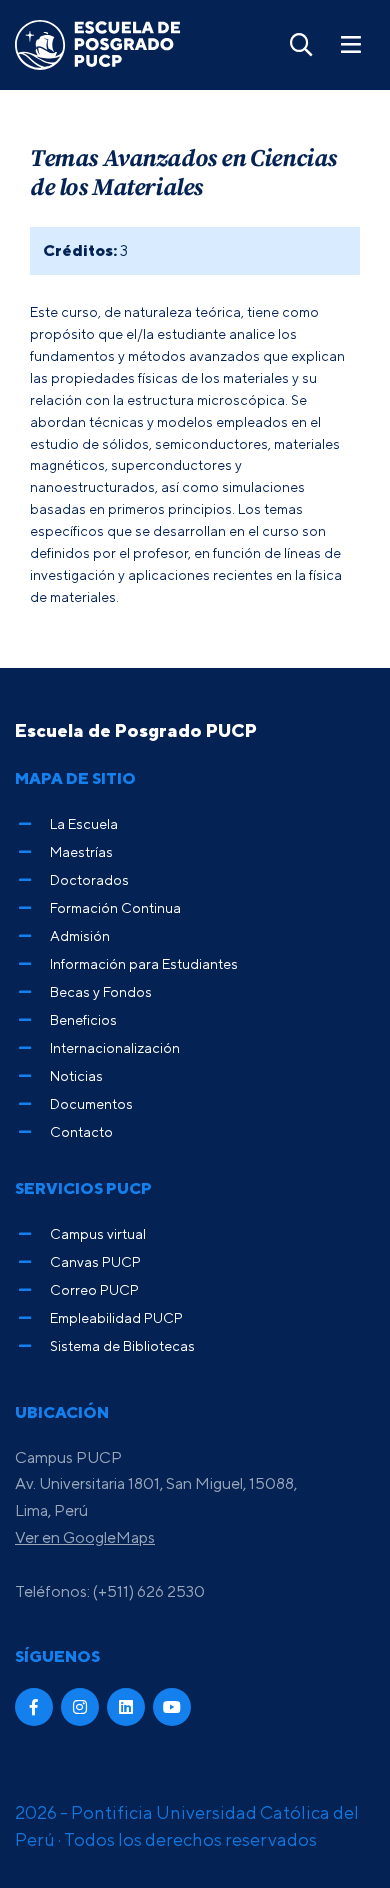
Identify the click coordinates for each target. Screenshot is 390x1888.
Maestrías (81, 851)
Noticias (76, 1075)
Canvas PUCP (95, 1261)
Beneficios (83, 1019)
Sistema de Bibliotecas (122, 1345)
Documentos (91, 1103)
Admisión (80, 935)
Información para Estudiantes (144, 963)
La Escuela (84, 823)
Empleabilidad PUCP (116, 1317)
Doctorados (89, 879)
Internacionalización (115, 1047)
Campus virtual (98, 1233)
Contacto (81, 1131)
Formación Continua (115, 907)
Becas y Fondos (101, 991)
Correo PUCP (94, 1289)
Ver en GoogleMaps (85, 1537)
